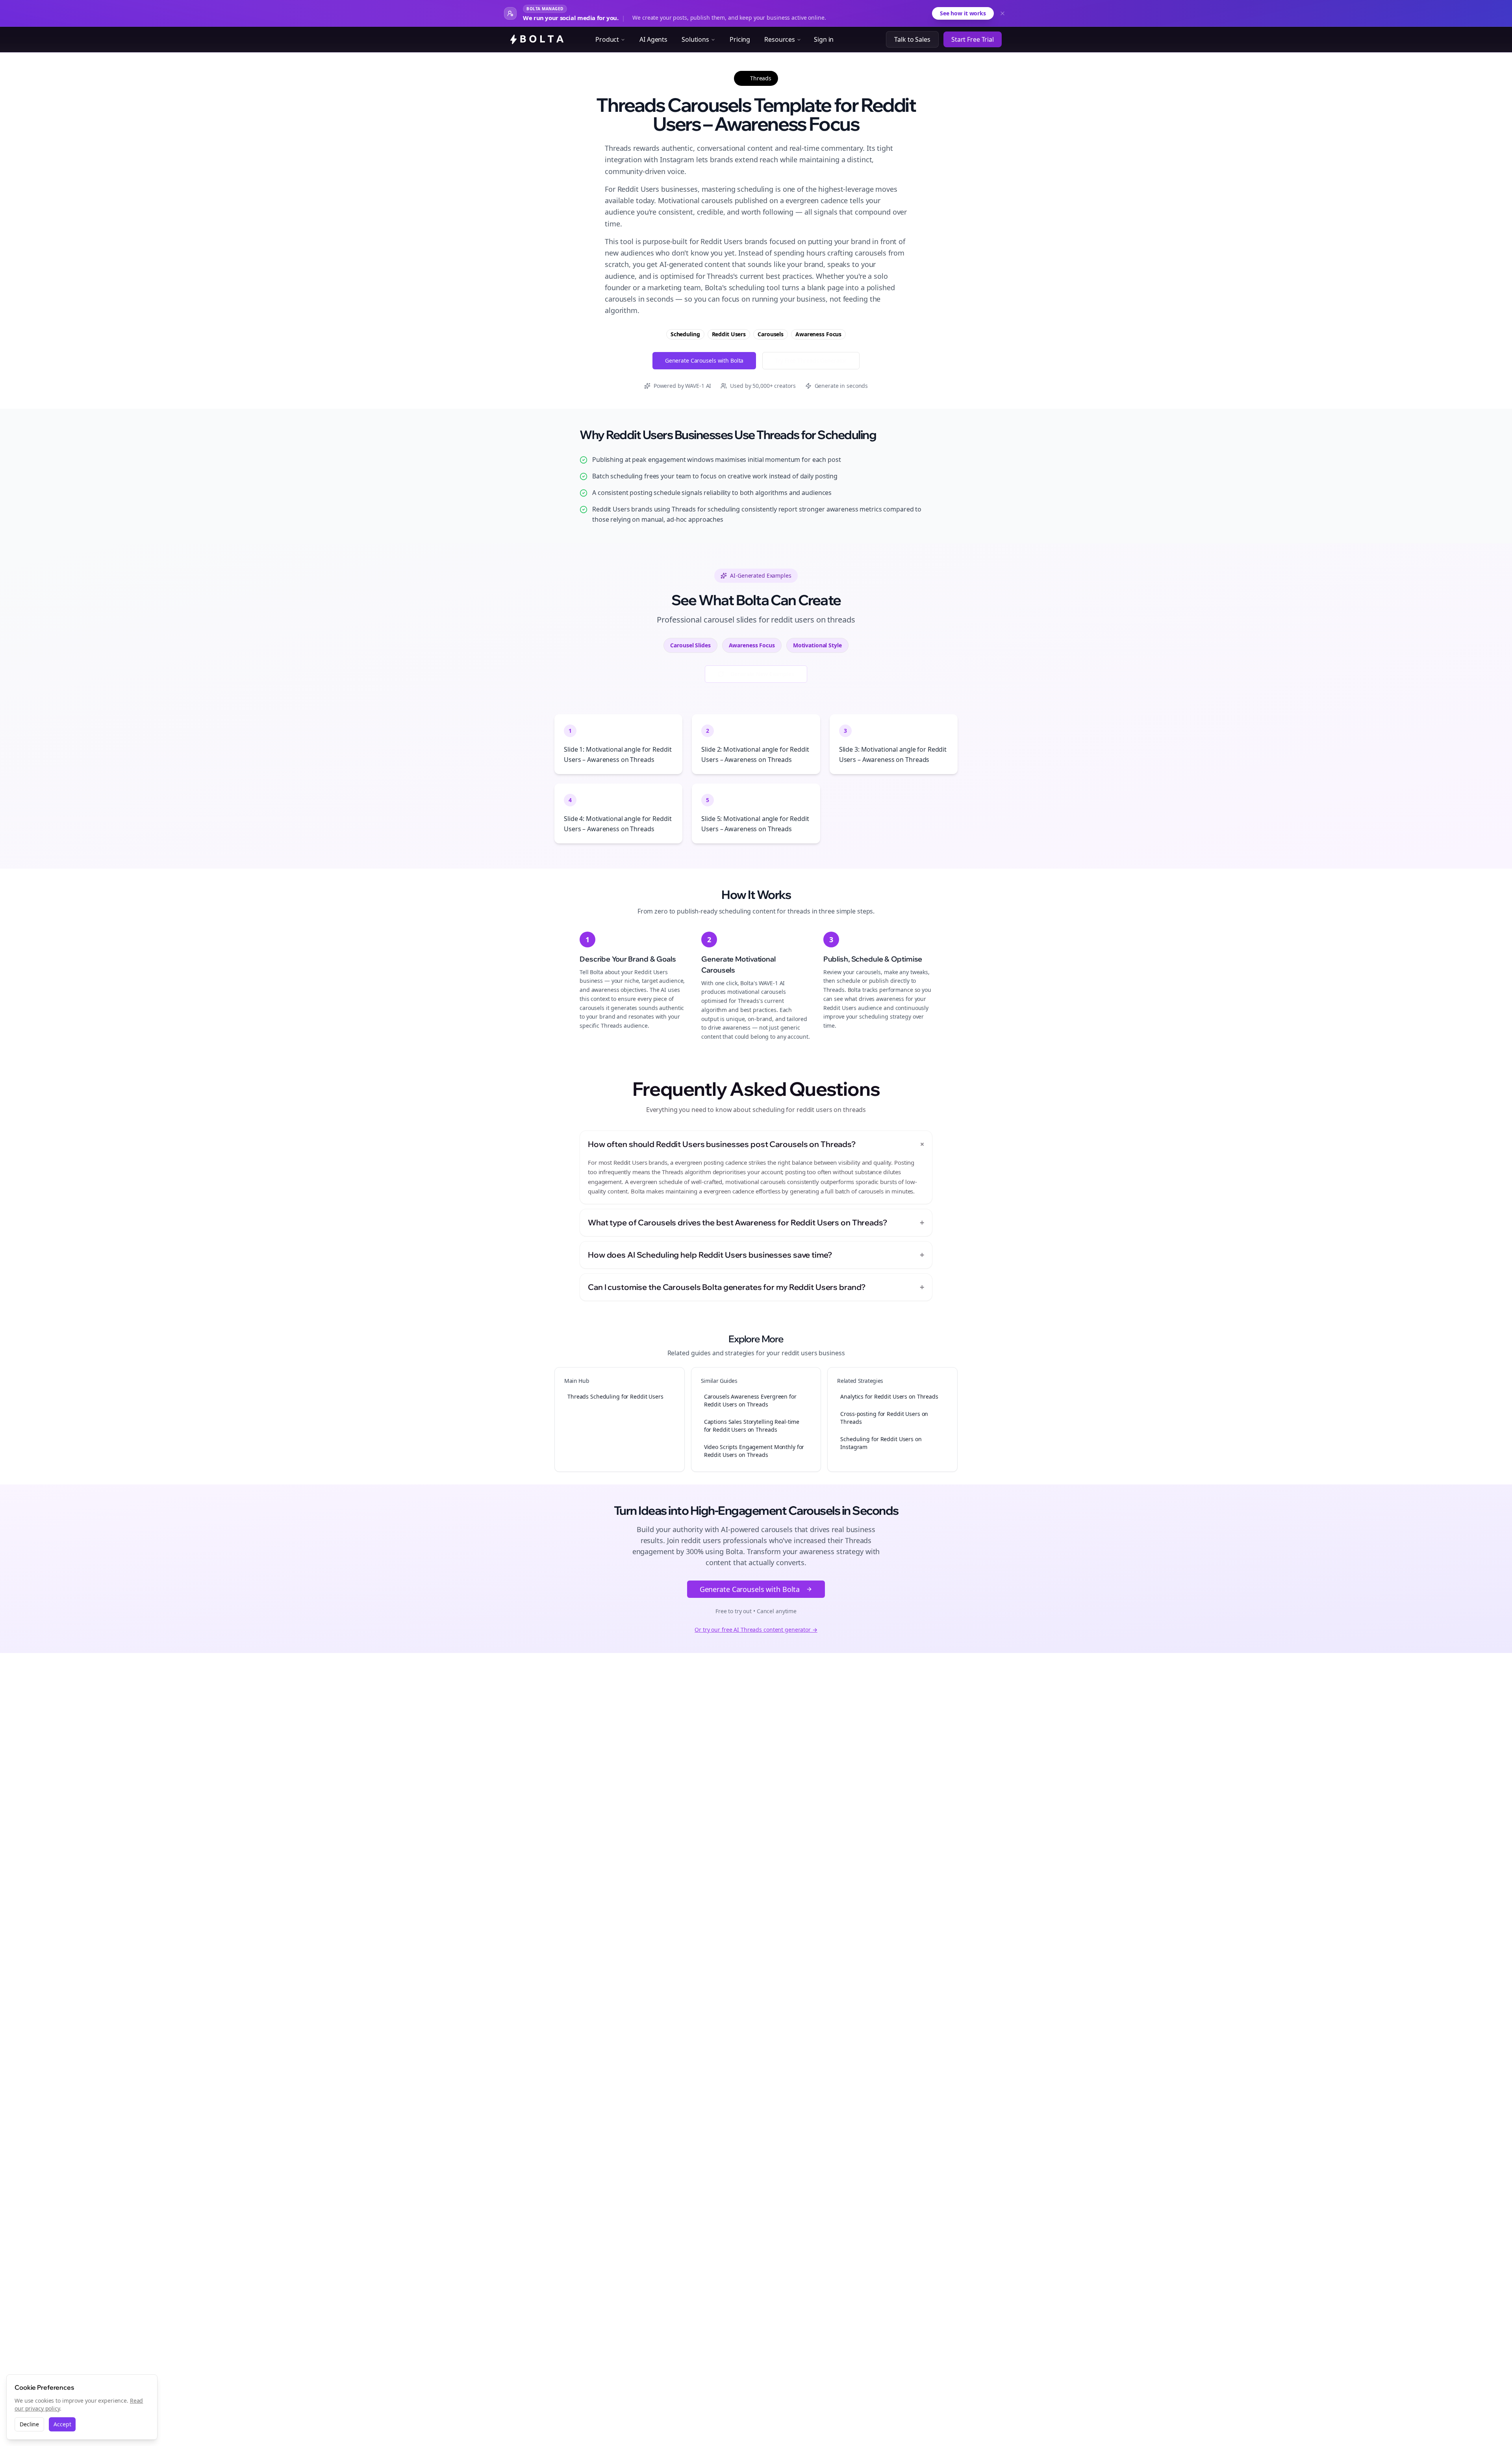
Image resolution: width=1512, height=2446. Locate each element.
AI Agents (653, 39)
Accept (62, 2424)
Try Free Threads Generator (811, 360)
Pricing (740, 39)
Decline (29, 2424)
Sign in (824, 39)
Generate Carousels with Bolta (704, 360)
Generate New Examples (762, 674)
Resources (780, 39)
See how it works (963, 13)
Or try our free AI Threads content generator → (756, 1630)
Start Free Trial (973, 39)
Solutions (695, 39)
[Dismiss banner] (1002, 13)
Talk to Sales (912, 39)
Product (607, 39)
